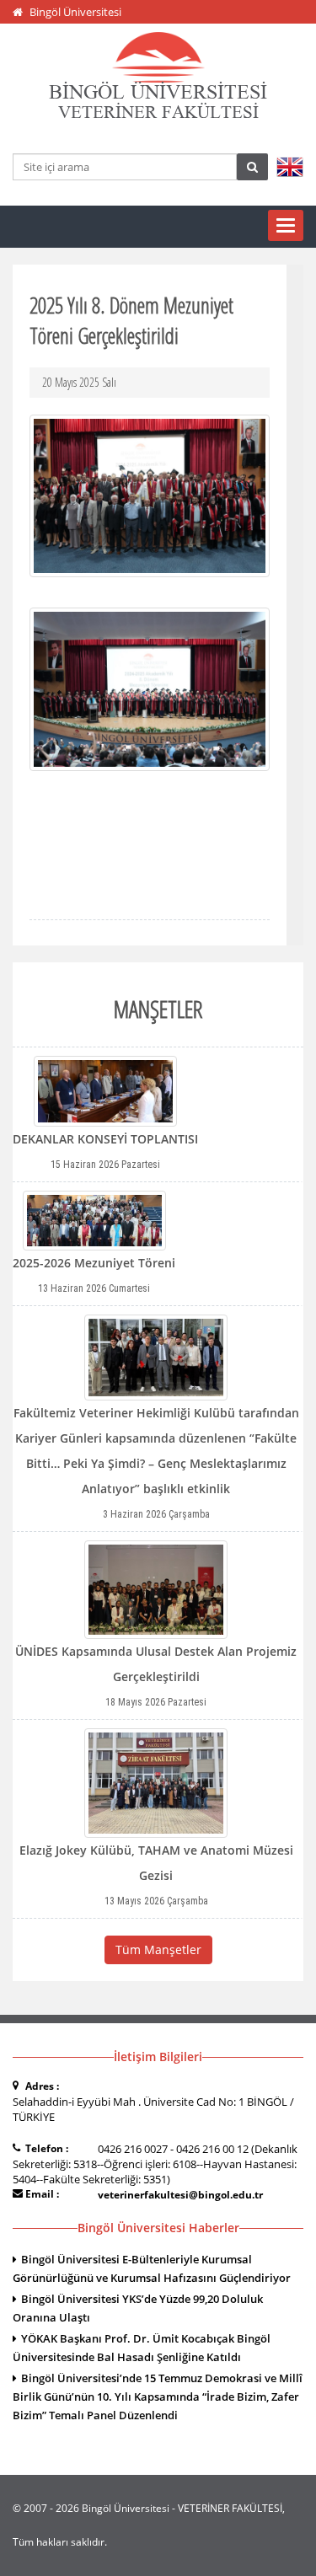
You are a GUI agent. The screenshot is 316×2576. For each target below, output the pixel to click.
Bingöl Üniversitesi (75, 12)
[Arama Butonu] (252, 167)
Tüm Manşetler (158, 1949)
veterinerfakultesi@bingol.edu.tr (180, 2195)
